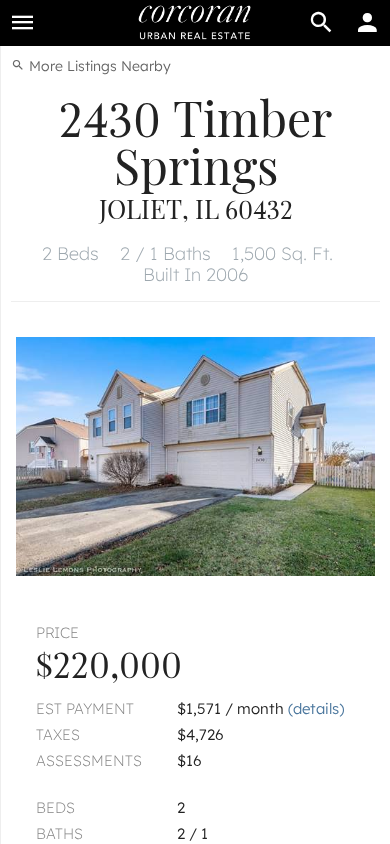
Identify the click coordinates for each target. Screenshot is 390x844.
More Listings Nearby (98, 66)
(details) (316, 708)
